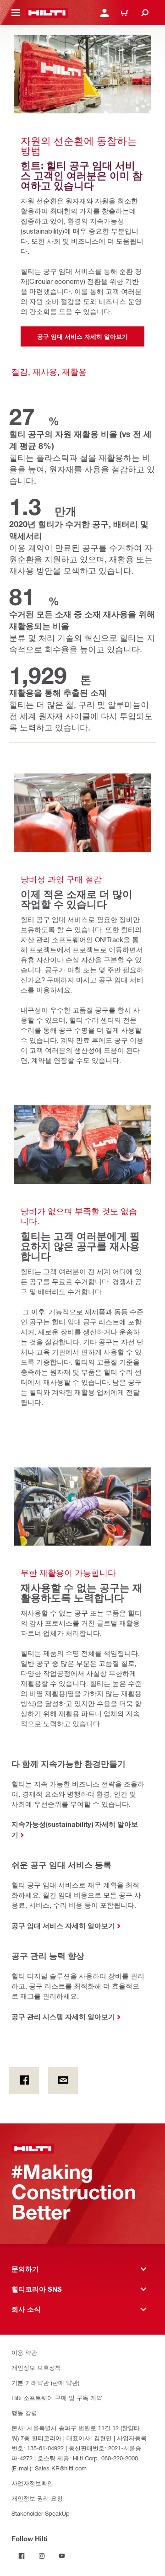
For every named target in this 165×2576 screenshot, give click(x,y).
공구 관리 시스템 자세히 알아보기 (63, 2016)
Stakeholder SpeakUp (41, 2513)
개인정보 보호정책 (36, 2367)
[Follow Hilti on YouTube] (62, 2556)
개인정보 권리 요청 (37, 2498)
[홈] (47, 13)
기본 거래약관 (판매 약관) (45, 2382)
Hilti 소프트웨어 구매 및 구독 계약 (57, 2397)
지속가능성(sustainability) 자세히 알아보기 (75, 1829)
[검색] (145, 13)
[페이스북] (24, 2080)
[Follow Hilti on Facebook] (22, 2556)
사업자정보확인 (32, 2483)
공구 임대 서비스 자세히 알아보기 (63, 1925)
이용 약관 (24, 2352)
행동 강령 (24, 2413)
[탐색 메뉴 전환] (16, 13)
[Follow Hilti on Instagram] (42, 2556)
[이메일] (63, 2080)
